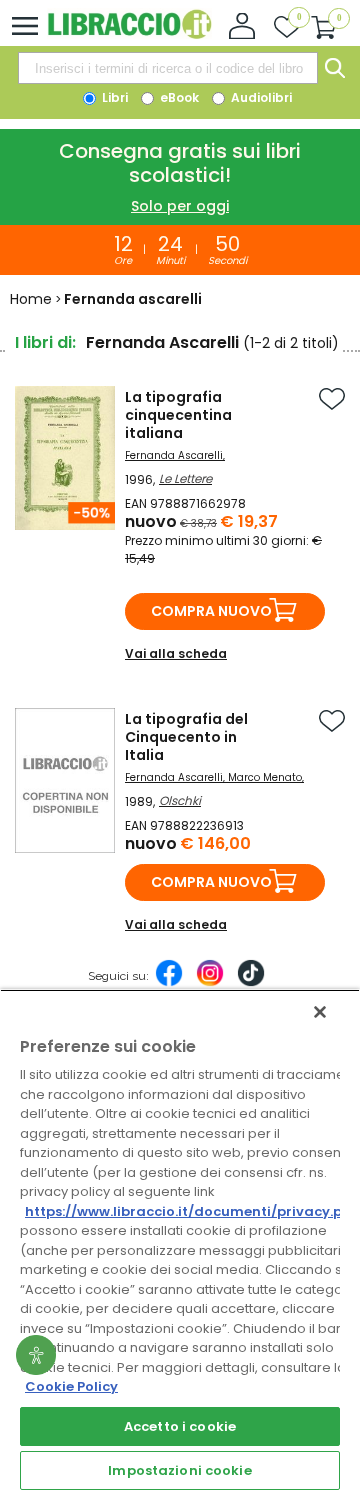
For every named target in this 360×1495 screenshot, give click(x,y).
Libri (113, 97)
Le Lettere (185, 478)
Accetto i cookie (180, 1426)
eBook (178, 97)
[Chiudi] (320, 1012)
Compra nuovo (211, 611)
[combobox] (168, 68)
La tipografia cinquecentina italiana (178, 415)
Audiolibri (260, 97)
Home (31, 299)
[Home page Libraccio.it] (129, 34)
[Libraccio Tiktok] (251, 983)
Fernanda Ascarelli (174, 455)
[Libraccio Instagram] (210, 983)
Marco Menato (265, 777)
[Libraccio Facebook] (169, 983)
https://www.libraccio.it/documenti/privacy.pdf (191, 1211)
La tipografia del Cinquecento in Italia (186, 737)
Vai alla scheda (176, 653)
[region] (180, 1242)
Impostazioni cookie (179, 1470)
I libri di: (45, 342)
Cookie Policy (71, 1386)
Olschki (180, 800)
